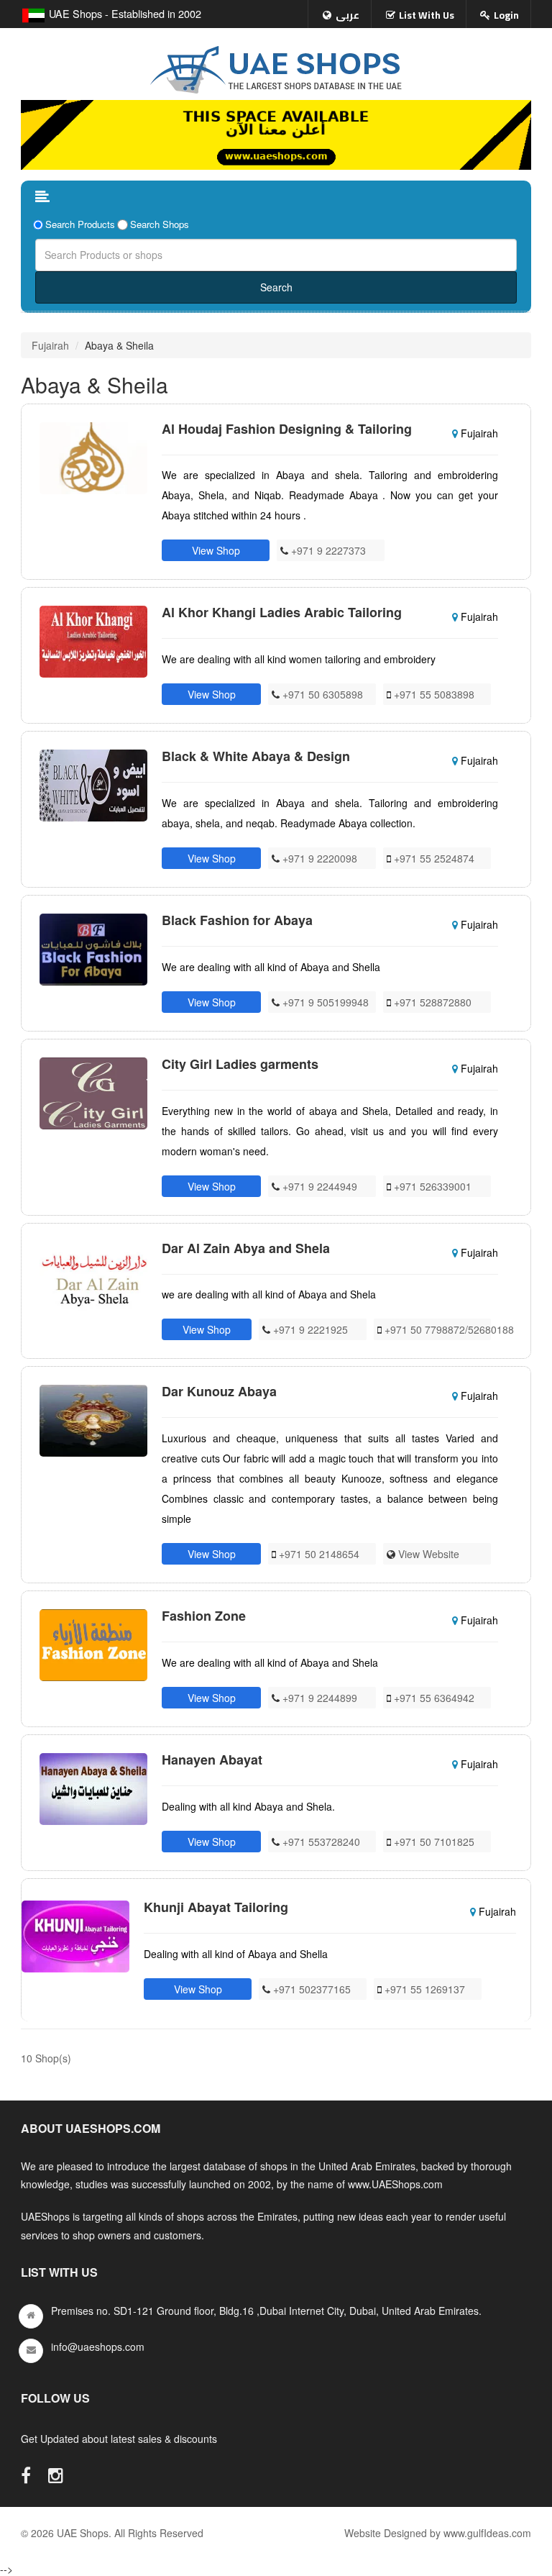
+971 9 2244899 (318, 1698)
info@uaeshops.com (98, 2347)
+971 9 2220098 (318, 858)
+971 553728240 (320, 1842)
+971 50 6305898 (321, 694)
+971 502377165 (310, 1989)
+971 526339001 (431, 1186)
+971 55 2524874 (433, 858)
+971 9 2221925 (309, 1329)
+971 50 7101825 (433, 1842)
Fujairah (50, 345)
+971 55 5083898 (433, 694)
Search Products (80, 224)
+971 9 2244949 (318, 1186)
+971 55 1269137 (423, 1989)
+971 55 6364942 (433, 1698)
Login (506, 15)
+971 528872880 (431, 1002)
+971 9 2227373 (327, 550)
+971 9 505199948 (324, 1002)
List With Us (427, 15)
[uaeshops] (276, 67)
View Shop (216, 550)
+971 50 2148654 (318, 1554)
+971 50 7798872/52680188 (448, 1329)
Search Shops (160, 224)
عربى (348, 15)
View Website (427, 1554)
